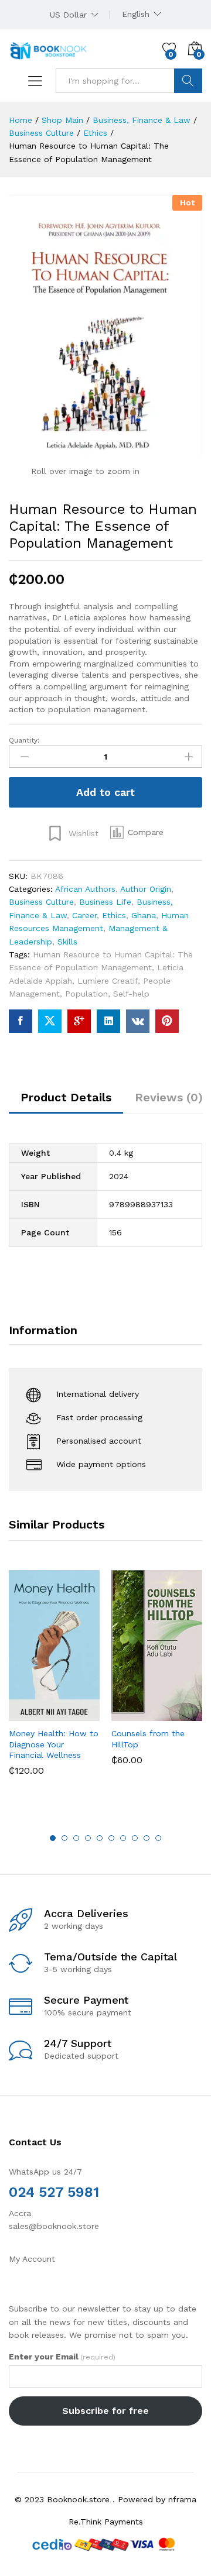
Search (188, 81)
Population (86, 994)
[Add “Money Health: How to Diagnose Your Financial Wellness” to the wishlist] (80, 1714)
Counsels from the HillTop (148, 1739)
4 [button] (88, 1838)
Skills (67, 942)
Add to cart (105, 792)
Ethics (114, 915)
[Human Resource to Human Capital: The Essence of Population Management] (21, 1021)
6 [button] (111, 1838)
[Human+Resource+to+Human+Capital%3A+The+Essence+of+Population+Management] (50, 1021)
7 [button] (123, 1838)
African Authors (85, 889)
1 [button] (53, 1838)
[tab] (66, 1102)
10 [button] (158, 1838)
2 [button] (64, 1838)
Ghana (144, 915)
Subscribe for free (105, 2411)
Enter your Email (62, 2357)
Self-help (131, 994)
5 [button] (100, 1838)
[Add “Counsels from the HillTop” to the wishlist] (182, 1714)
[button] (137, 833)
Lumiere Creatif (108, 981)
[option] (54, 1682)
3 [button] (76, 1838)
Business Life (105, 902)
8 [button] (135, 1838)
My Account (32, 2259)
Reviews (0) (169, 1097)
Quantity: (24, 740)
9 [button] (147, 1838)
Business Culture (41, 902)
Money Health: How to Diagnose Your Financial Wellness (54, 1744)
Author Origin (146, 889)
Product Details (66, 1097)
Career (84, 915)
